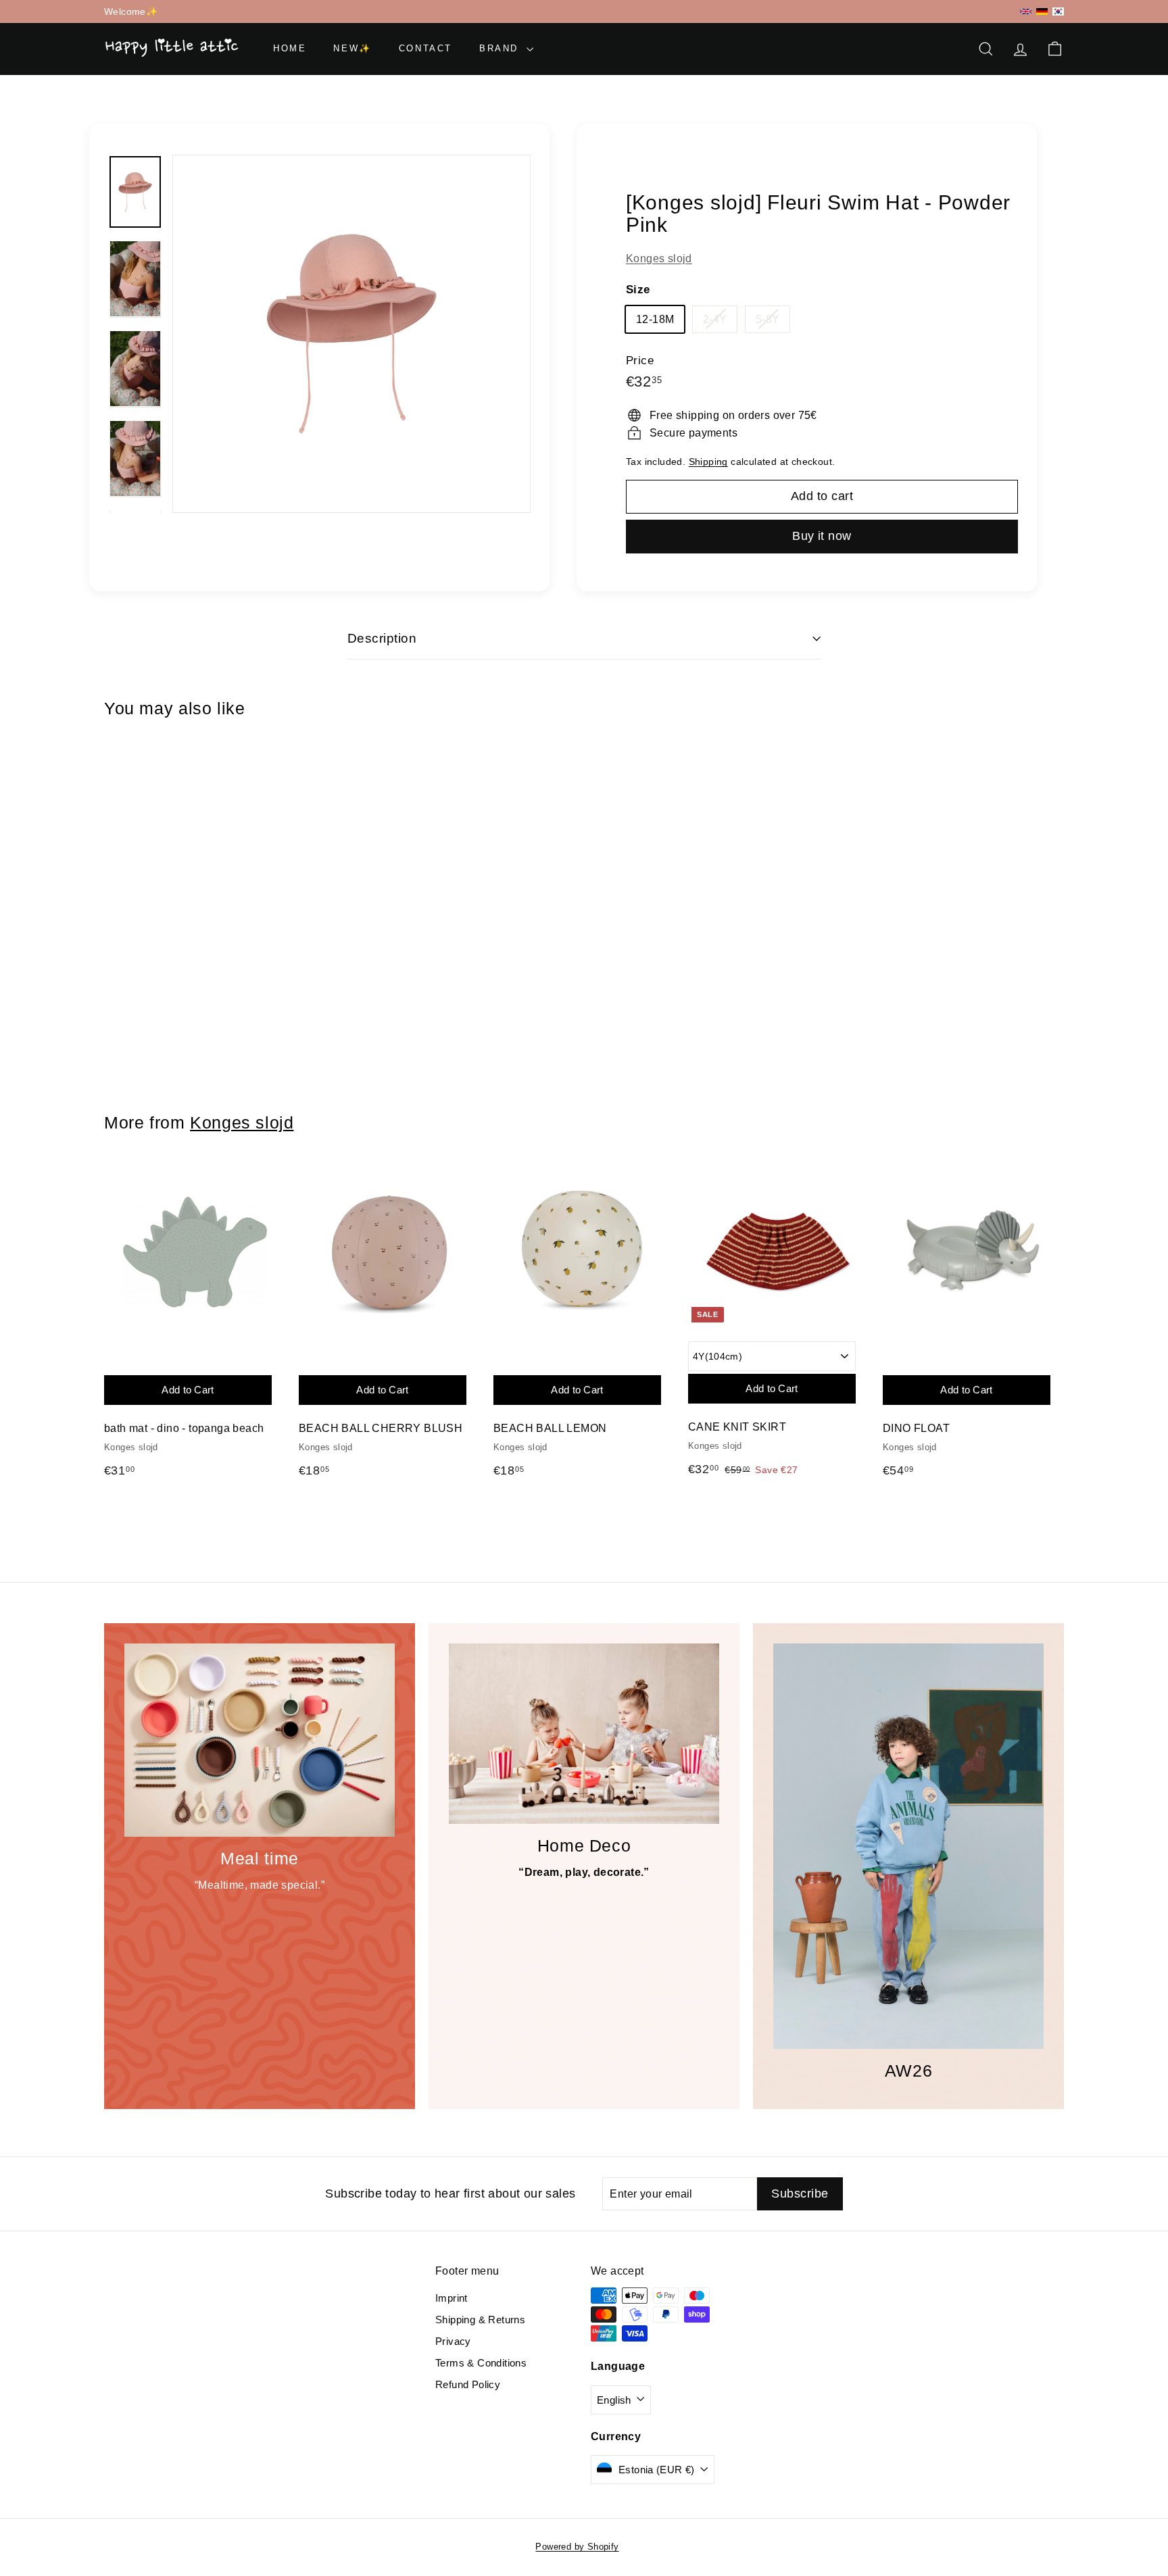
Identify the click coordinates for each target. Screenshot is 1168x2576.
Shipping (708, 462)
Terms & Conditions (481, 2363)
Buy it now (822, 536)
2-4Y (720, 322)
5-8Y (773, 322)
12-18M (655, 319)
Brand (501, 48)
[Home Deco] (584, 1734)
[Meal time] (260, 1740)
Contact (425, 48)
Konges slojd (659, 258)
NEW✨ (352, 48)
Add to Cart (171, 945)
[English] (1026, 12)
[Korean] (1058, 11)
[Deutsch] (1042, 11)
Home (290, 48)
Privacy (453, 2341)
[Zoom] (351, 334)
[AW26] (908, 1846)
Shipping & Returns (480, 2320)
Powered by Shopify (577, 2547)
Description (382, 638)
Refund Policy (468, 2384)
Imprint (452, 2298)
